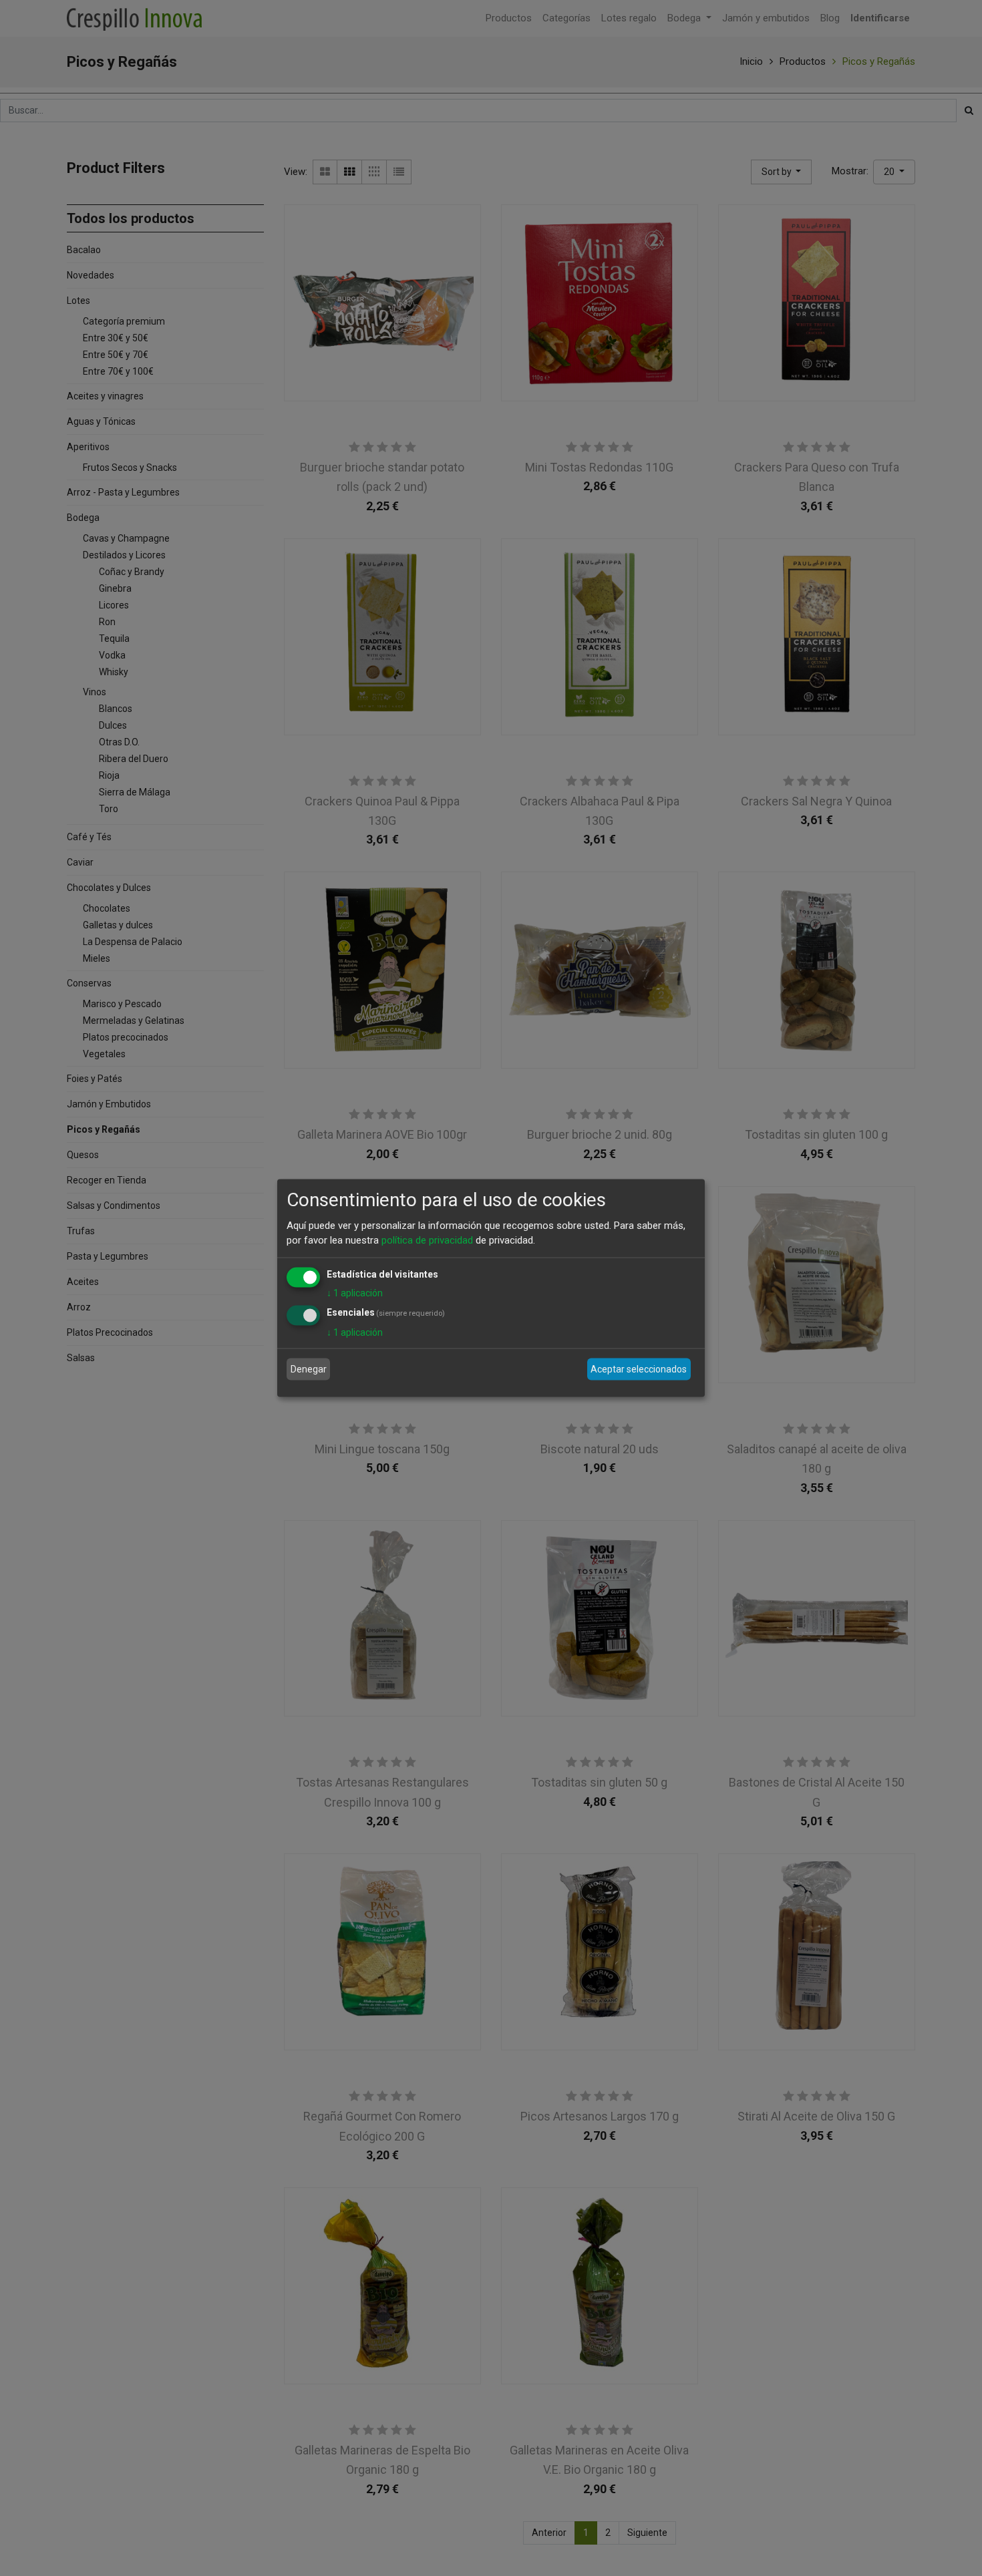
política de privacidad (427, 1240)
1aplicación (355, 1292)
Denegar (309, 1369)
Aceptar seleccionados (639, 1369)
